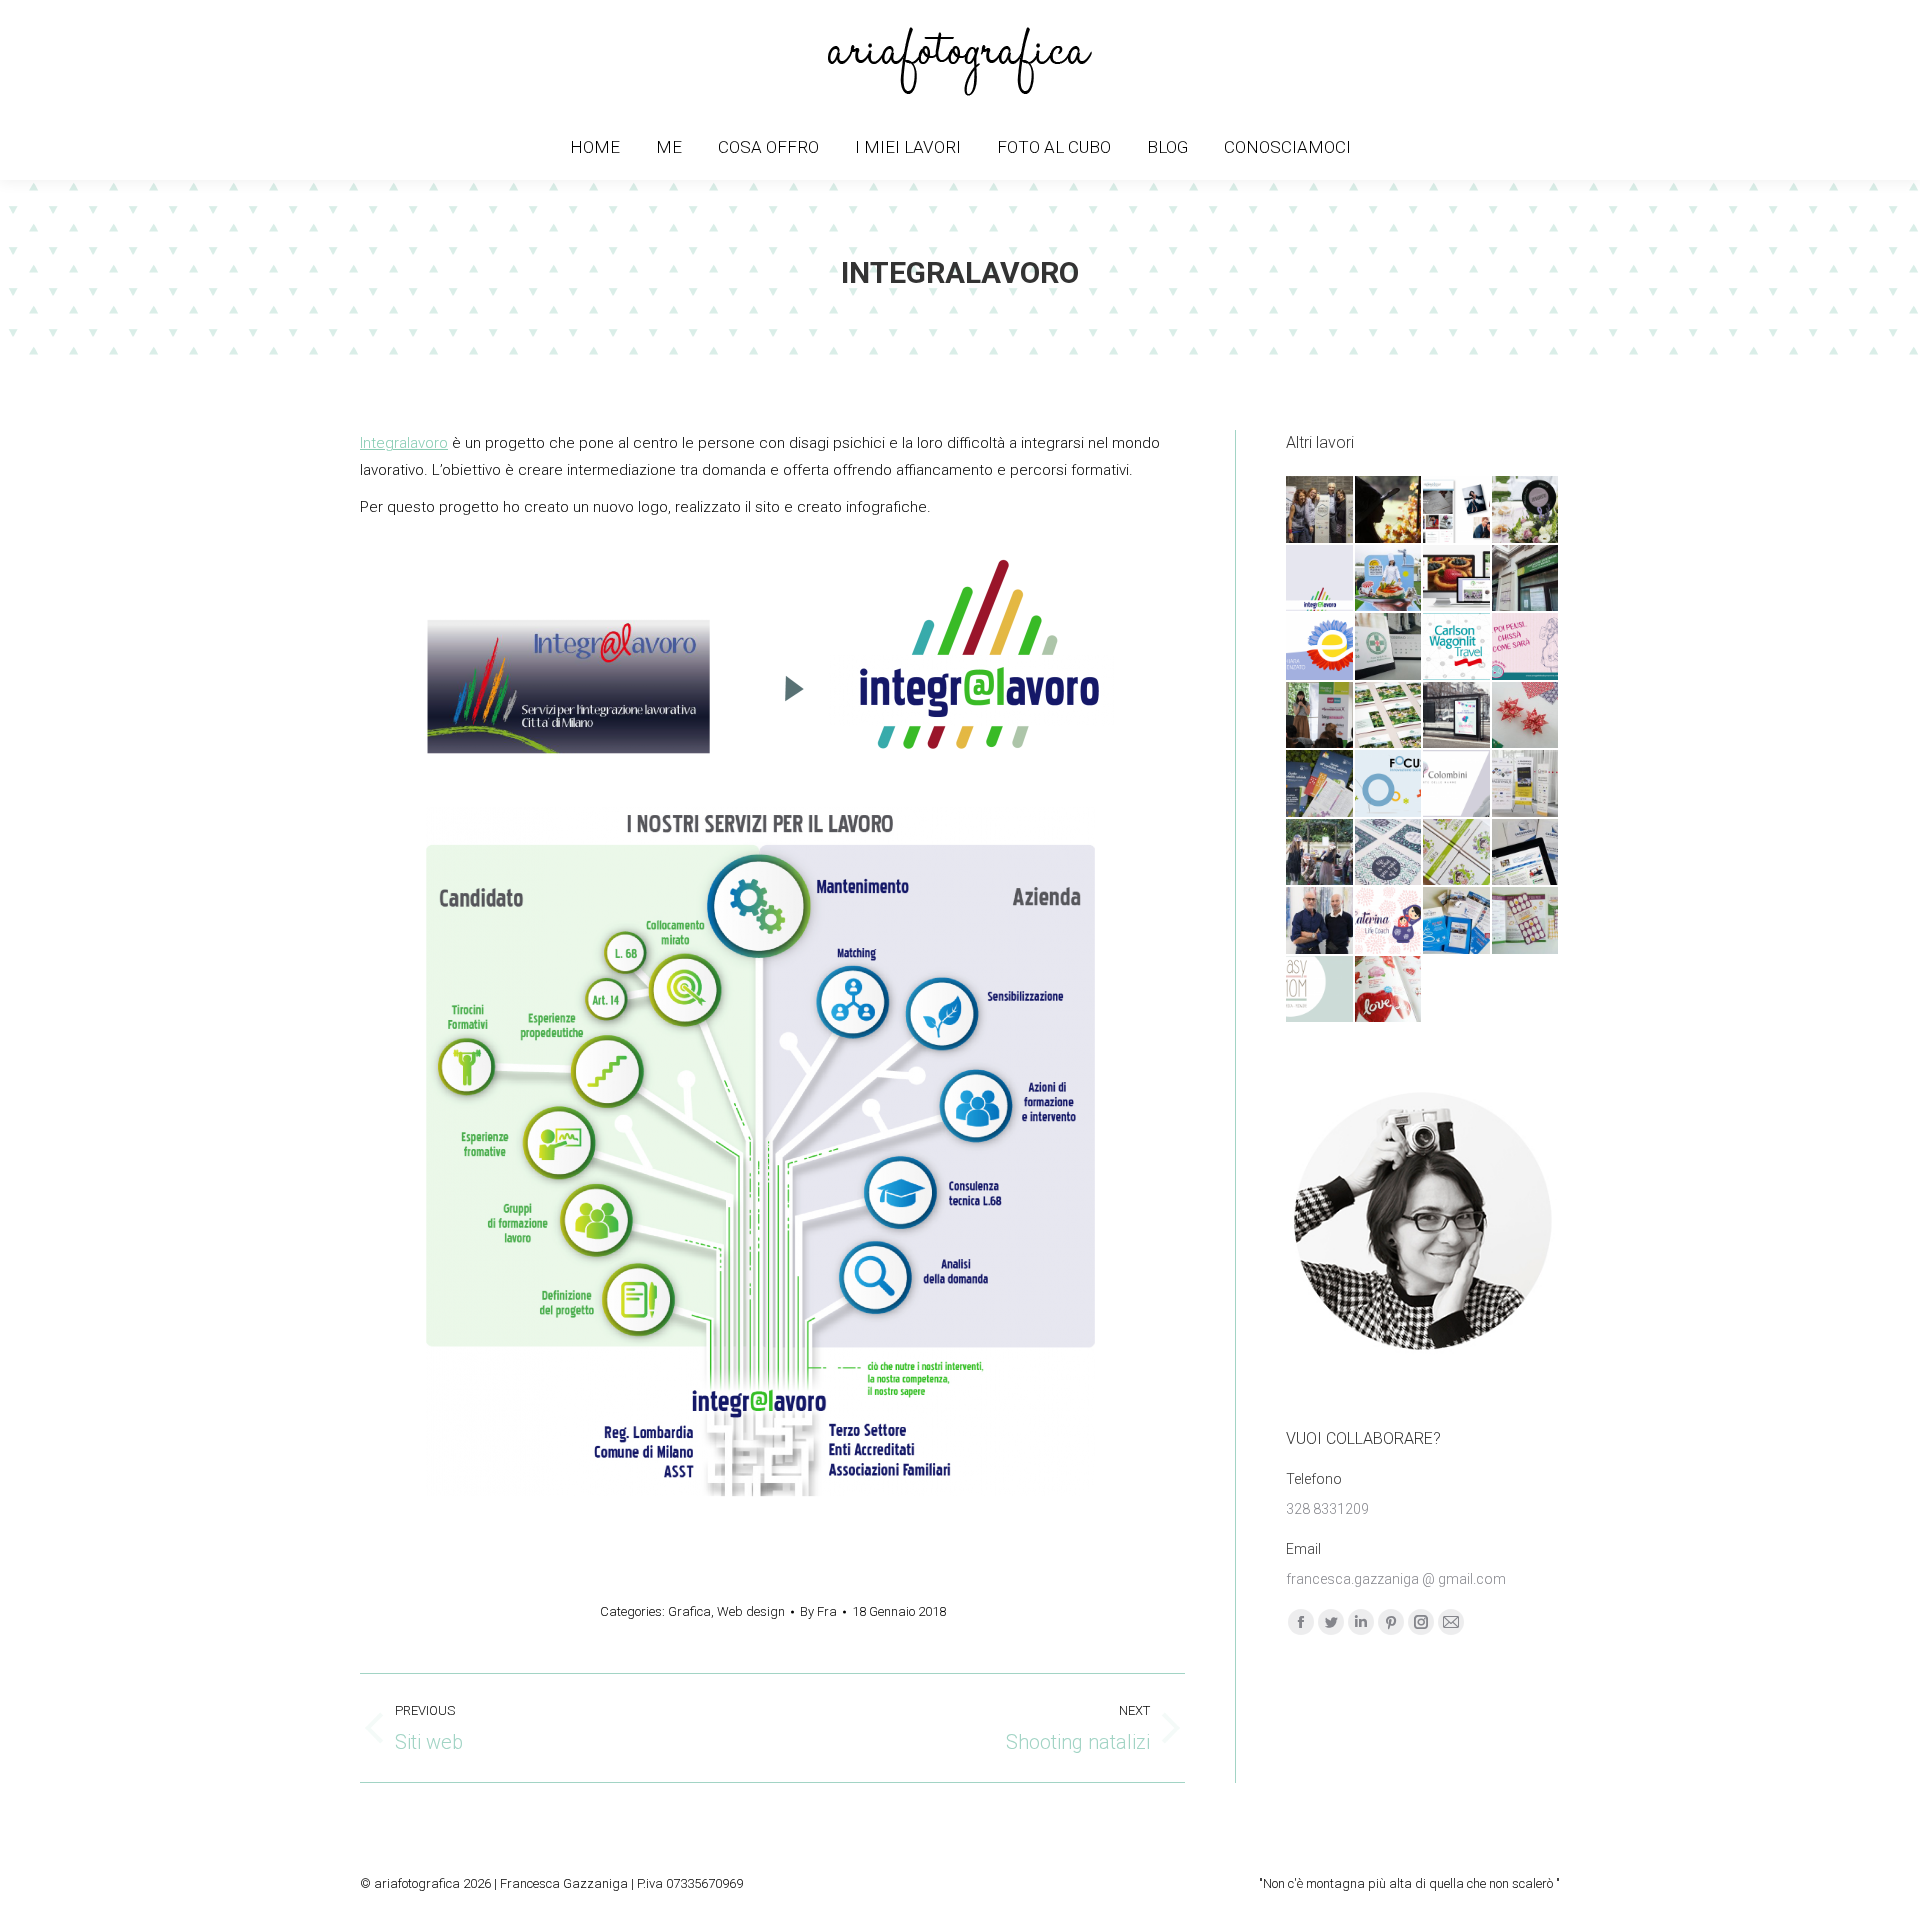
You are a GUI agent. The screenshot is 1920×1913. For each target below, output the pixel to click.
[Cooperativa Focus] (1389, 784)
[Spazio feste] (1457, 716)
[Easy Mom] (1320, 990)
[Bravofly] (1457, 921)
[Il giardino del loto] (1389, 716)
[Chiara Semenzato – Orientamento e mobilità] (1320, 647)
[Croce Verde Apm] (1389, 647)
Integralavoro (404, 443)
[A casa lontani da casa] (1320, 784)
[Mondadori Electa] (1457, 853)
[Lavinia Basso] (1389, 853)
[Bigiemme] (1389, 990)
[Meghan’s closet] (1457, 510)
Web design (751, 1611)
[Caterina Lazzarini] (1389, 921)
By (818, 1611)
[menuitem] (595, 147)
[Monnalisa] (1320, 853)
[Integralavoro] (1320, 579)
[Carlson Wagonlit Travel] (1457, 647)
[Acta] (1320, 510)
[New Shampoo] (1320, 921)
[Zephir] (1526, 784)
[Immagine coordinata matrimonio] (1526, 510)
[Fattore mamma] (1320, 716)
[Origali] (1526, 716)
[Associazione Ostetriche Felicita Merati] (1526, 579)
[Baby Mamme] (1526, 647)
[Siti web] (1457, 579)
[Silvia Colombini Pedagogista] (1457, 784)
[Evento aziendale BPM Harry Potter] (1389, 510)
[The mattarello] (1526, 921)
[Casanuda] (1526, 853)
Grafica (689, 1611)
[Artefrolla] (1389, 579)
